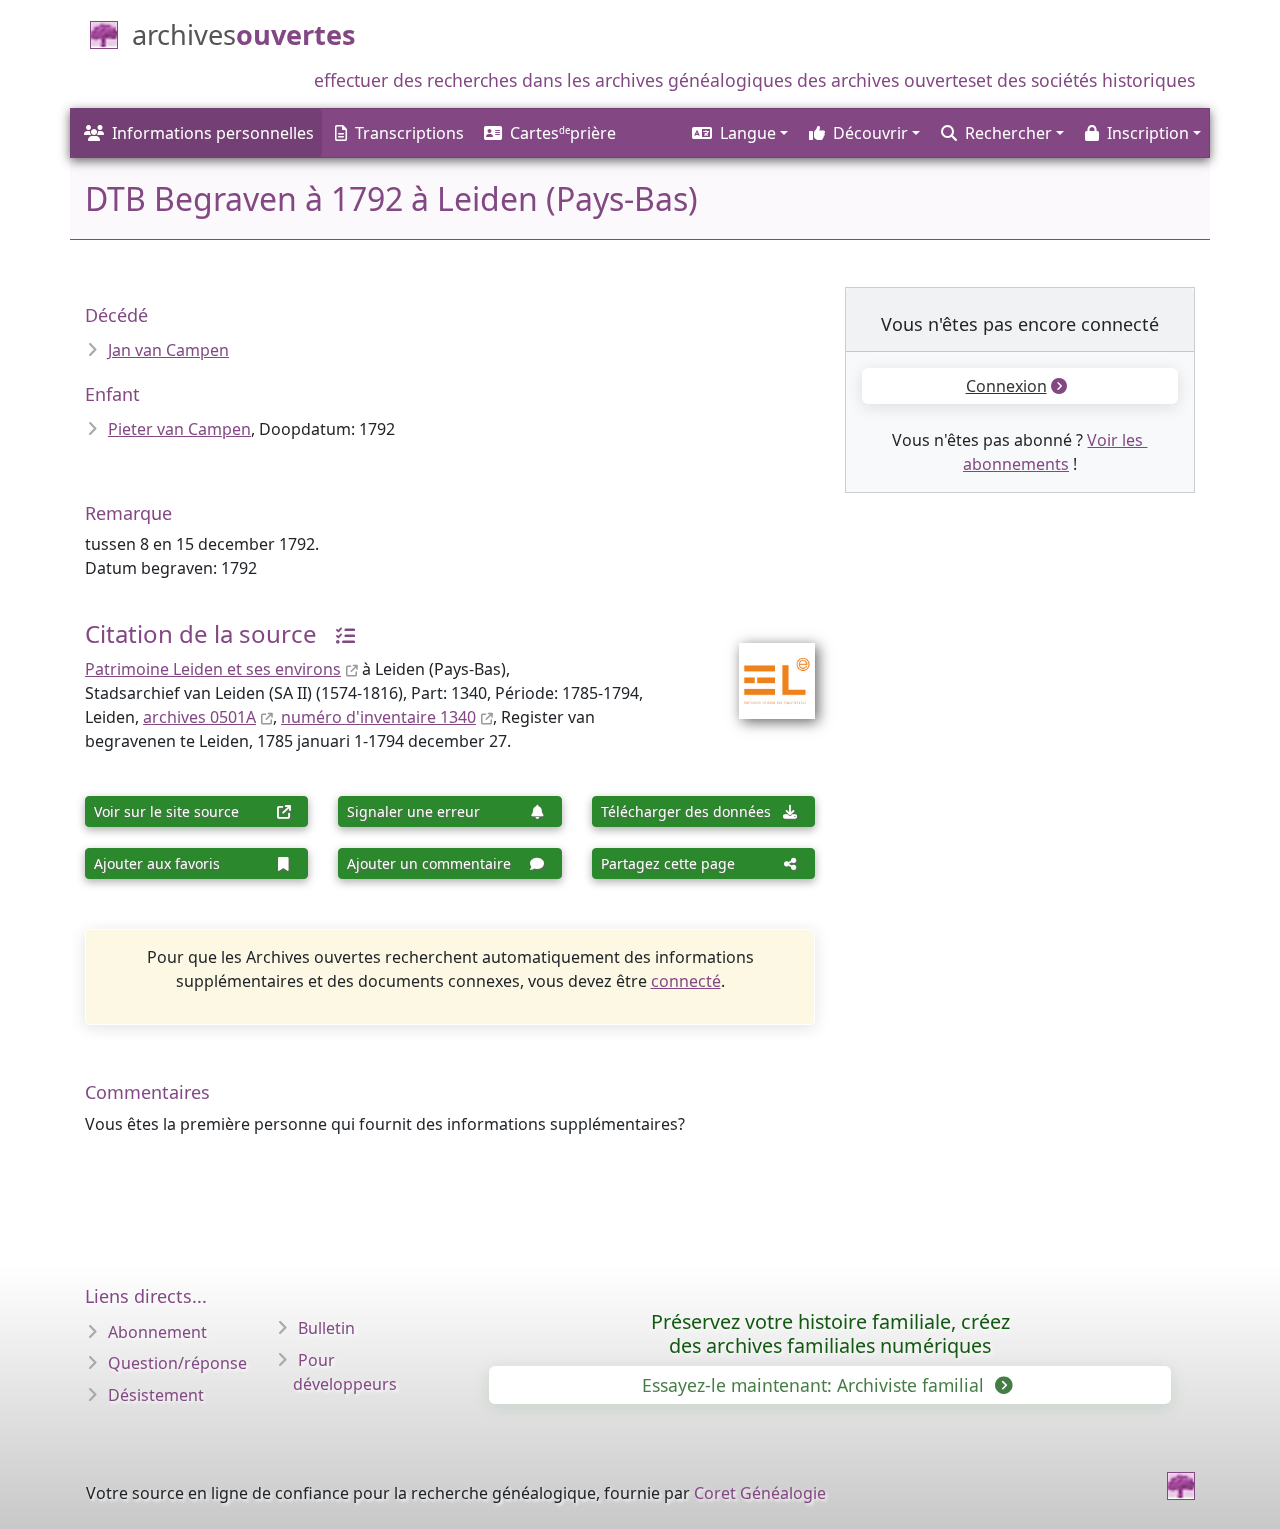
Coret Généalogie (760, 1493)
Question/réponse (177, 1363)
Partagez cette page (668, 863)
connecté (686, 981)
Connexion (1006, 386)
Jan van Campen (168, 350)
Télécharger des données (686, 811)
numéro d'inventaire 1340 (378, 717)
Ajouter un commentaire (429, 863)
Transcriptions (409, 133)
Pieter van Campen (179, 429)
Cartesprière (563, 133)
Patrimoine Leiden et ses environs (213, 669)
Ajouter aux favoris (157, 863)
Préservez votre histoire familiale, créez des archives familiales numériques (830, 1333)
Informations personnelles (213, 133)
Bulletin (326, 1328)
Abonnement (157, 1332)
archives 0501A (199, 717)
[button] (738, 133)
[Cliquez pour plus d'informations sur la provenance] (338, 633)
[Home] (1181, 1486)
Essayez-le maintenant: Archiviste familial (815, 1385)
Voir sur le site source (166, 811)
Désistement (156, 1395)
